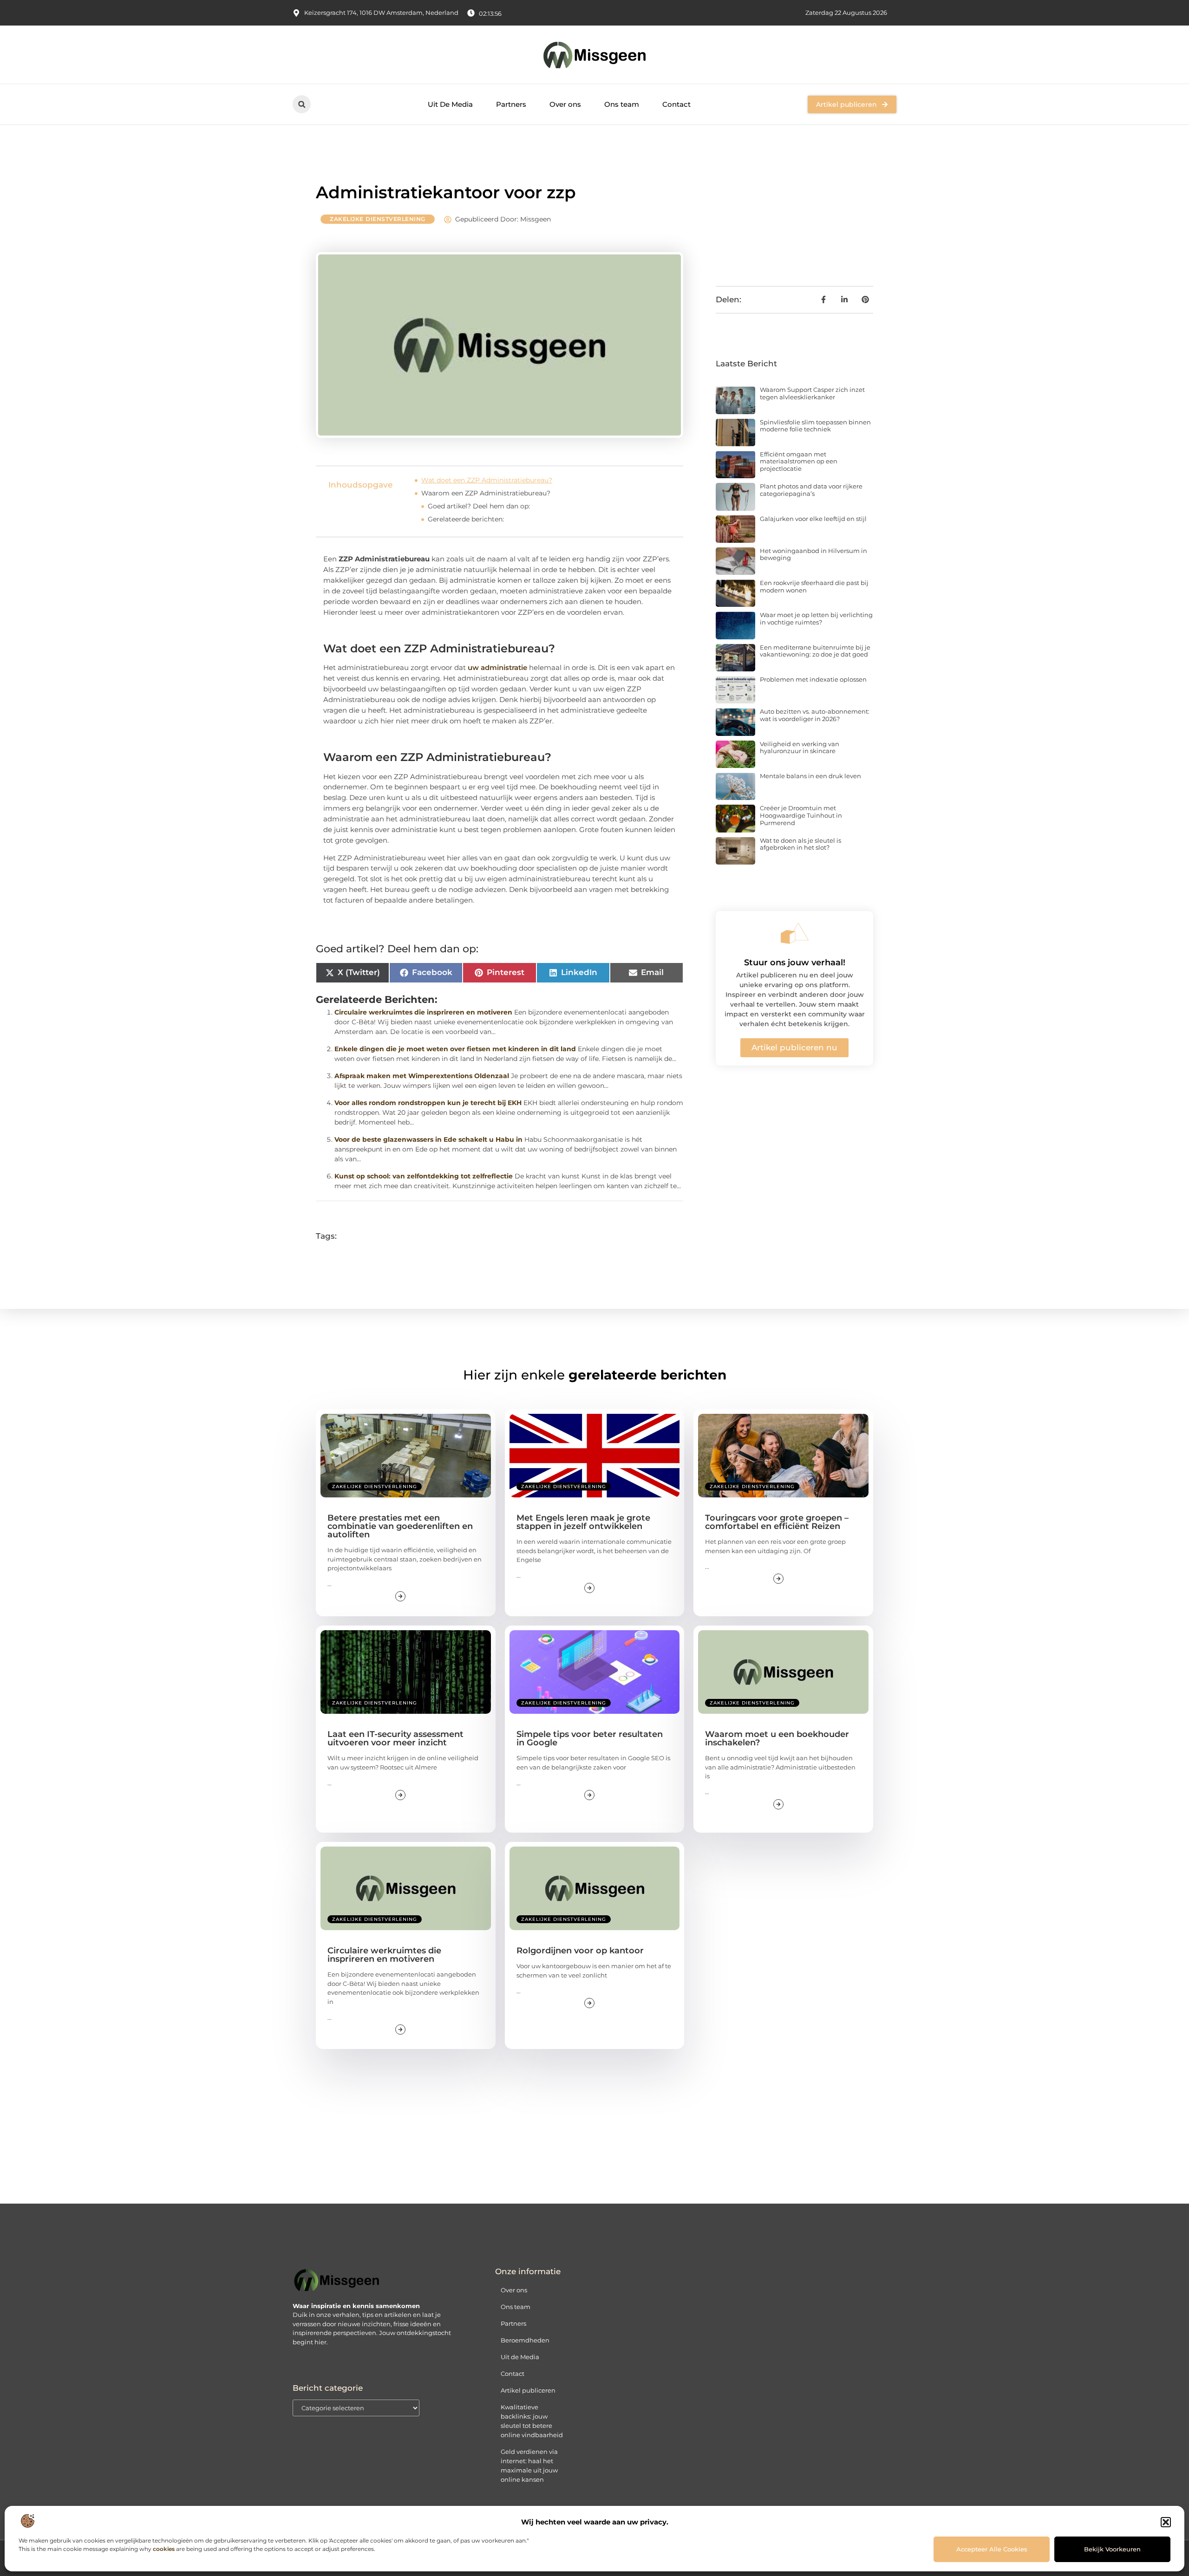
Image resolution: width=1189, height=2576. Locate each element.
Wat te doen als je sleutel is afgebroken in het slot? (800, 844)
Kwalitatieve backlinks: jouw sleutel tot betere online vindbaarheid (532, 2421)
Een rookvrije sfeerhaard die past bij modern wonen (814, 586)
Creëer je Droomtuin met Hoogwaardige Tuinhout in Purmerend (801, 815)
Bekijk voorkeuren (1112, 2549)
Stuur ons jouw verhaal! (795, 963)
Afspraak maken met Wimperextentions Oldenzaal (422, 1076)
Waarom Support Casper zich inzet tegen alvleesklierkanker (812, 393)
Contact (676, 104)
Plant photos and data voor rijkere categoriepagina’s (811, 490)
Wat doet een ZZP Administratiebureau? (487, 480)
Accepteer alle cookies (992, 2549)
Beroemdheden (525, 2340)
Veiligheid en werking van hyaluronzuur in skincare (800, 748)
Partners (511, 104)
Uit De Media (450, 104)
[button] (1166, 2522)
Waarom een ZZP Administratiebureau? (486, 493)
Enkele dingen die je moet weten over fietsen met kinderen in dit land (455, 1049)
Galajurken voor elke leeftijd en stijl (813, 519)
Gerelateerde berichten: (466, 519)
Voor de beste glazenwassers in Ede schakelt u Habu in (428, 1139)
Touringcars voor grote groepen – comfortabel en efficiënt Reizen (777, 1522)
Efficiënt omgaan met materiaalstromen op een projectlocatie (799, 461)
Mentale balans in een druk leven (810, 776)
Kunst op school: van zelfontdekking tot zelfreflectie (424, 1176)
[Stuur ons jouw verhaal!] (795, 933)
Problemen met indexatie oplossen (813, 679)
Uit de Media (520, 2357)
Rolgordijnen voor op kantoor (580, 1951)
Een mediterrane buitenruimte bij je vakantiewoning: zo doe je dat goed (815, 651)
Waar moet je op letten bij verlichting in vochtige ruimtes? (816, 618)
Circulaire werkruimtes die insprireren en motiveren (423, 1012)
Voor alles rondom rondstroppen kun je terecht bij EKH (428, 1103)
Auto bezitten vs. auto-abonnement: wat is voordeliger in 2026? (815, 715)
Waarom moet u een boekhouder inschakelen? (777, 1738)
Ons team (622, 104)
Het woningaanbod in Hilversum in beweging (813, 554)
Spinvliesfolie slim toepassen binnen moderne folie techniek (815, 426)
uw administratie (497, 667)
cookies (164, 2549)
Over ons (565, 104)
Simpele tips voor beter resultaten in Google (590, 1738)
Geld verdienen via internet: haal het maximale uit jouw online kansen (529, 2465)
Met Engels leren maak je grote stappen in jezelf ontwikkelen (583, 1522)
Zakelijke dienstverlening (378, 219)
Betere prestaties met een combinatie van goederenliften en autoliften (400, 1526)
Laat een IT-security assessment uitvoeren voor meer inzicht (395, 1738)
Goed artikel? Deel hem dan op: (479, 506)
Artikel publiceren (528, 2390)
